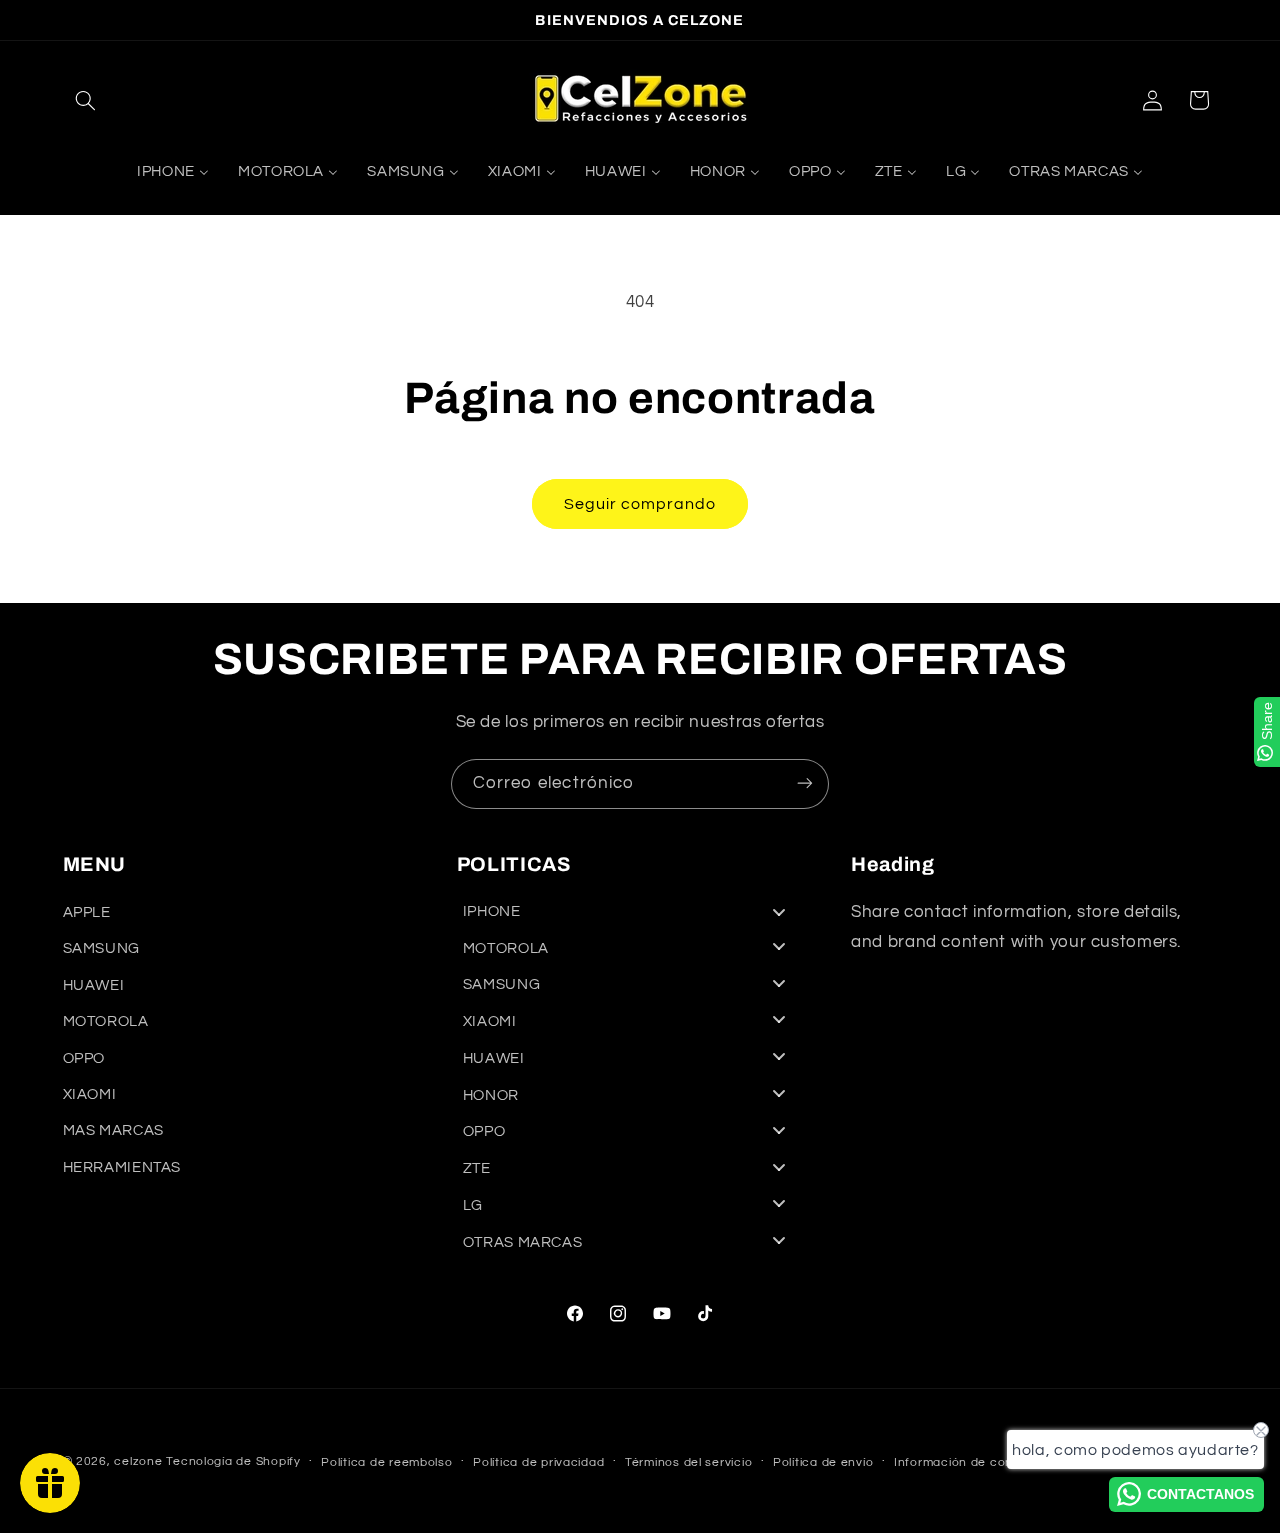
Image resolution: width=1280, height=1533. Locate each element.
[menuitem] (172, 173)
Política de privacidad (538, 1462)
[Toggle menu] (779, 911)
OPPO (84, 1058)
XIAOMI (90, 1094)
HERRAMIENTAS (122, 1167)
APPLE (87, 913)
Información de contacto (970, 1462)
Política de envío (823, 1462)
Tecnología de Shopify (233, 1461)
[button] (86, 100)
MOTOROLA (106, 1022)
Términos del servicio (688, 1462)
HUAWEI (94, 985)
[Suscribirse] (805, 783)
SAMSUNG (101, 949)
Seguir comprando (640, 504)
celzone (138, 1461)
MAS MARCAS (113, 1131)
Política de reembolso (386, 1462)
